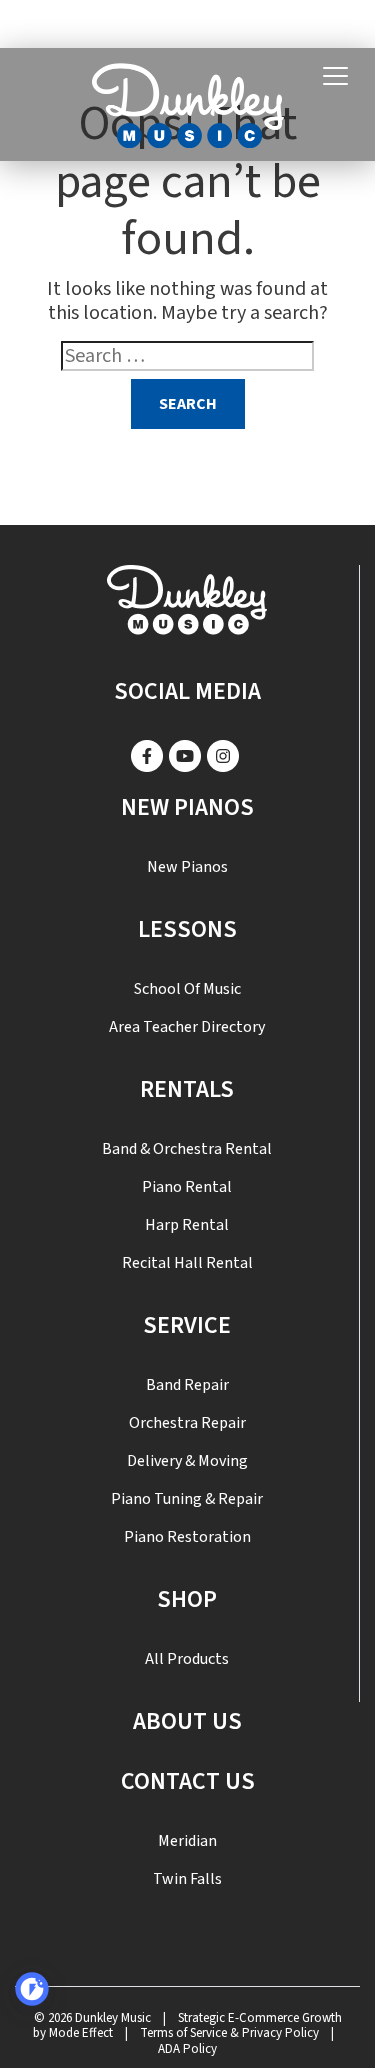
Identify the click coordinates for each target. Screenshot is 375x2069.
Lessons (187, 929)
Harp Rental (187, 1225)
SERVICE (187, 1325)
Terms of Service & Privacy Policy (229, 2033)
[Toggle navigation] (335, 77)
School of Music (187, 989)
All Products (187, 1659)
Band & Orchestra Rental (187, 1149)
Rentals (187, 1089)
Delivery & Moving (187, 1461)
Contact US (188, 1781)
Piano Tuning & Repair (187, 1499)
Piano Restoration (187, 1537)
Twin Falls (187, 1879)
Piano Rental (187, 1187)
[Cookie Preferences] (32, 1989)
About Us (187, 1721)
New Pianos (187, 807)
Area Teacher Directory (187, 1027)
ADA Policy (187, 2049)
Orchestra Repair (187, 1423)
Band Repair (187, 1385)
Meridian (187, 1841)
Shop (187, 1599)
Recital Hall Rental (187, 1263)
